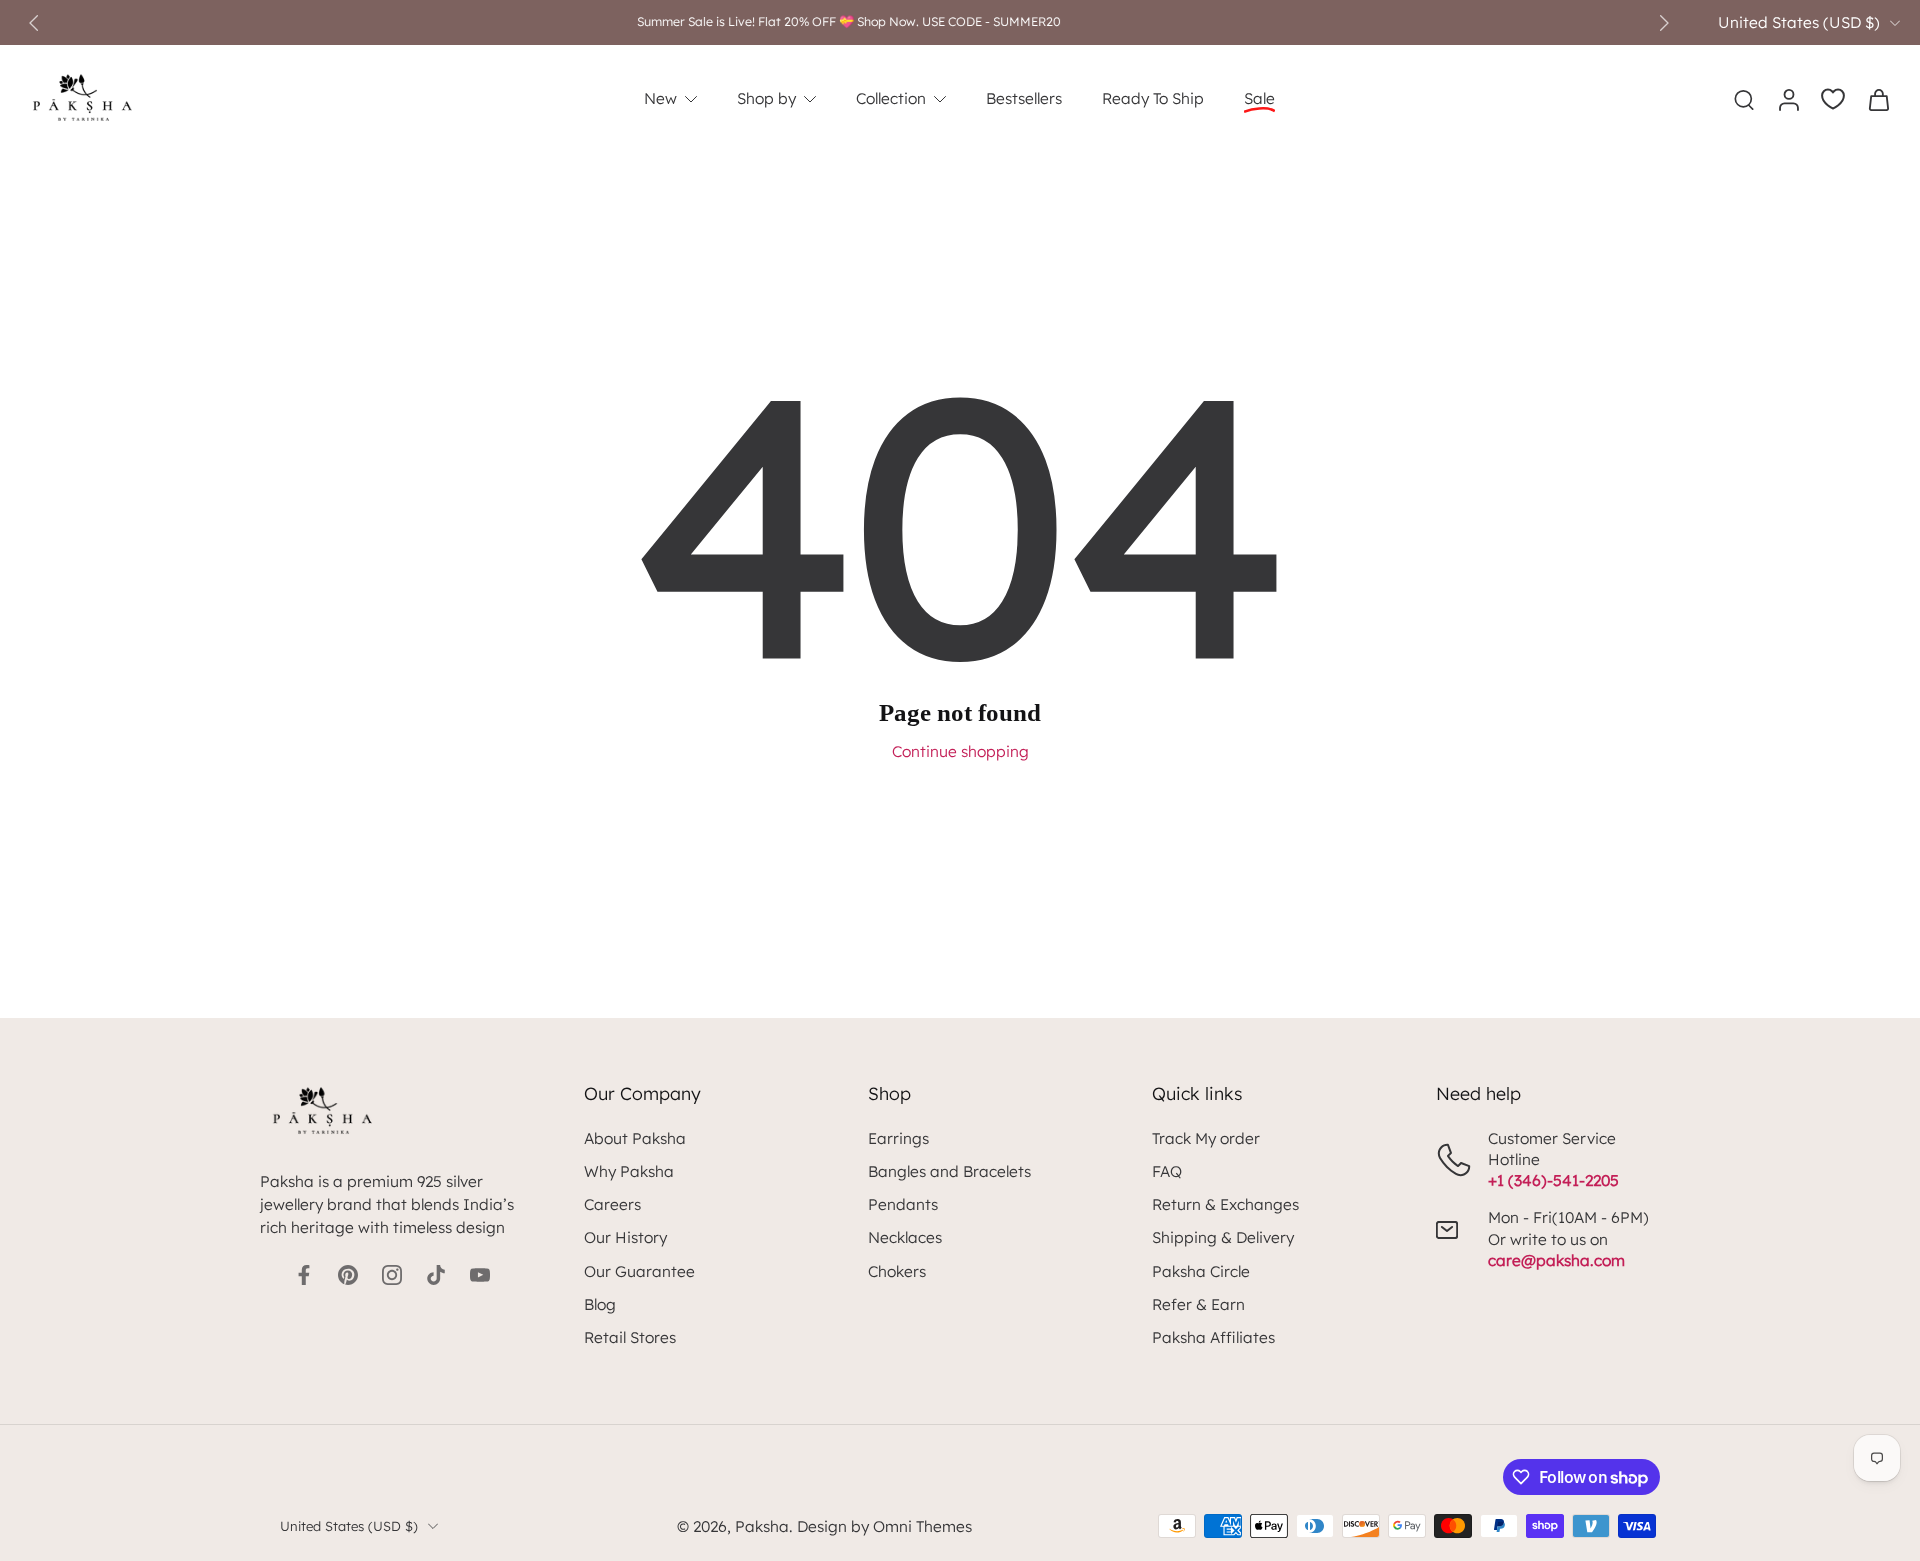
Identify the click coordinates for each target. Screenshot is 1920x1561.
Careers (612, 1204)
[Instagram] (392, 1275)
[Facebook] (304, 1275)
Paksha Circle (1201, 1271)
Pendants (903, 1204)
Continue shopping (960, 751)
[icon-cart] (1878, 99)
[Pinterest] (348, 1275)
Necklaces (905, 1237)
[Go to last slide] (34, 23)
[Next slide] (1664, 23)
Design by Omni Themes (884, 1526)
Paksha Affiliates (1213, 1337)
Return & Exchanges (1225, 1204)
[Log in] (1788, 99)
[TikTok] (436, 1275)
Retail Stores (630, 1337)
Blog (600, 1304)
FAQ (1167, 1171)
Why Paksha (629, 1171)
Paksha (762, 1526)
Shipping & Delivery (1223, 1237)
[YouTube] (480, 1275)
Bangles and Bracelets (949, 1171)
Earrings (898, 1138)
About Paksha (635, 1138)
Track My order (1206, 1138)
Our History (625, 1237)
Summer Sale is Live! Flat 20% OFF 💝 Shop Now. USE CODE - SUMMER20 (849, 21)
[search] (1744, 99)
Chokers (897, 1271)
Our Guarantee (639, 1271)
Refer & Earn (1198, 1304)
